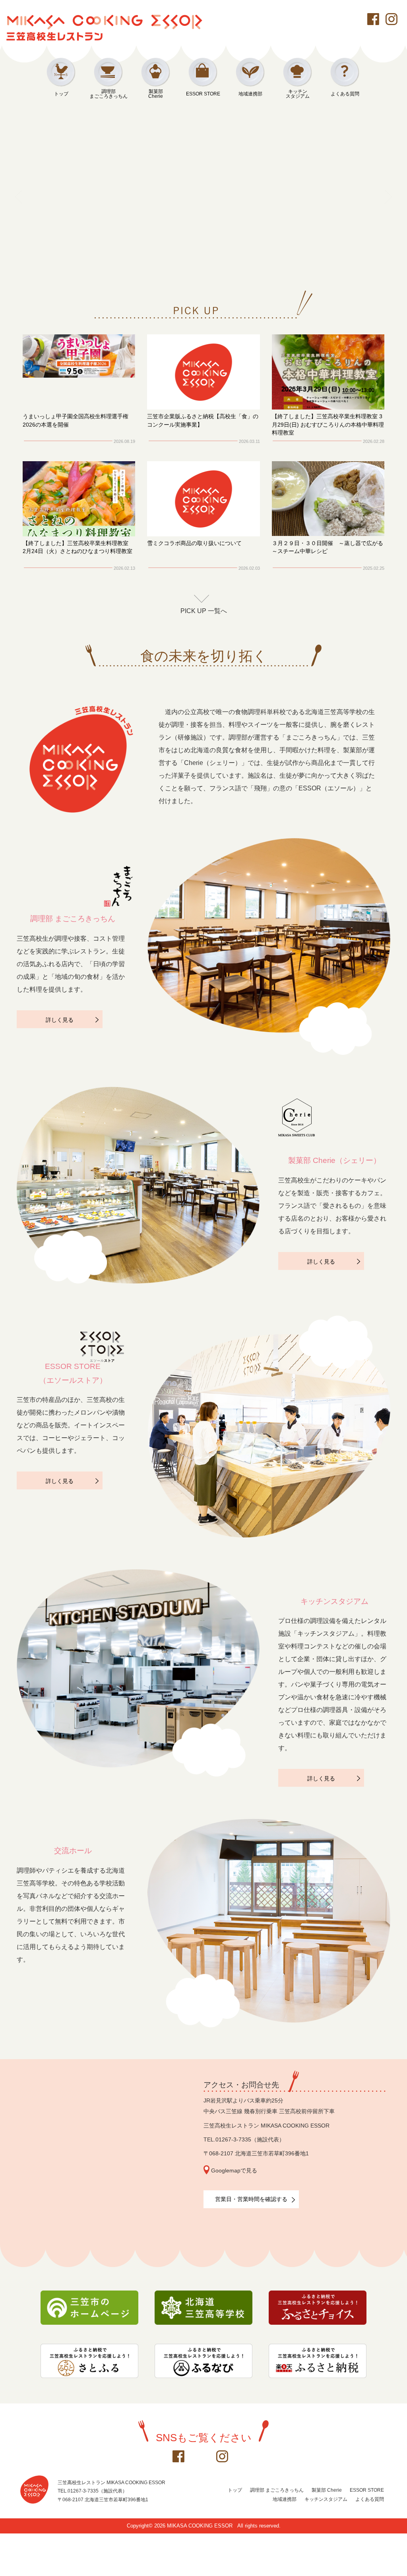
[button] (184, 273)
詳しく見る (60, 1020)
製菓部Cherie (156, 94)
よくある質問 (345, 94)
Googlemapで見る (234, 2171)
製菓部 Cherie (327, 2490)
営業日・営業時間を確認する (251, 2199)
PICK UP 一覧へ (204, 611)
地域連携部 (250, 94)
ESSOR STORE (203, 94)
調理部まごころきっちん (109, 94)
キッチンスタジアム (298, 94)
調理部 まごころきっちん (277, 2490)
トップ (61, 94)
